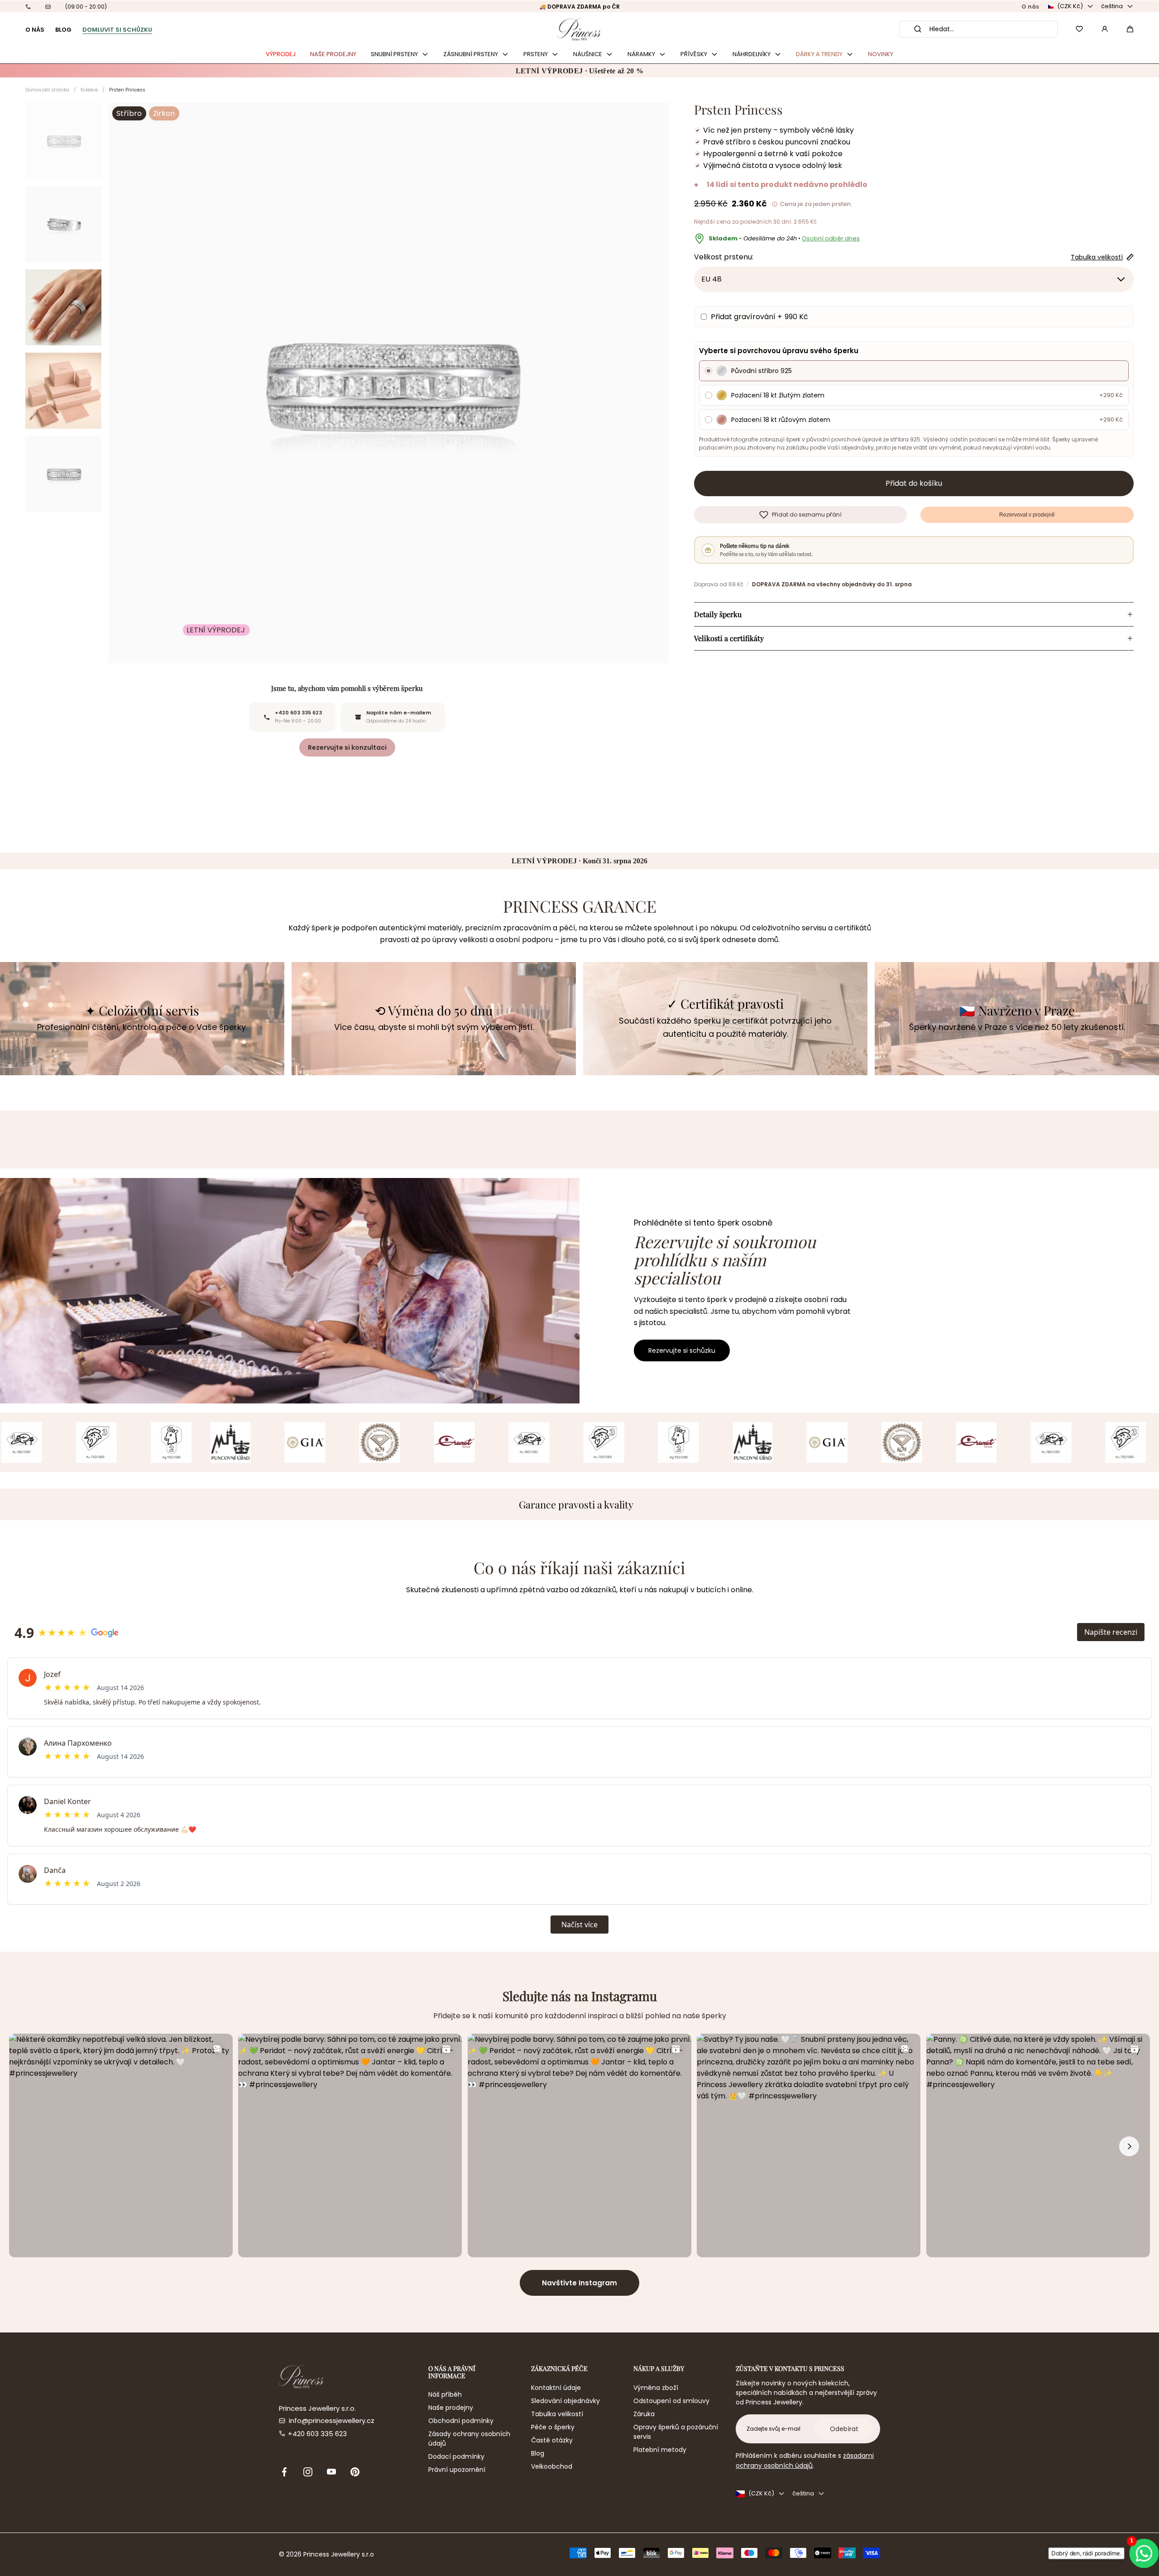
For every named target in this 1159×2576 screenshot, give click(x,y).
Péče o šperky (553, 2427)
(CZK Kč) (1070, 6)
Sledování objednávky (565, 2401)
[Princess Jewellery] (579, 29)
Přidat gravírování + (759, 317)
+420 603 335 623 (317, 2434)
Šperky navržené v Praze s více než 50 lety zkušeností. (1017, 1027)
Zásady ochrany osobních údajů (469, 2439)
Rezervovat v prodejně (1027, 515)
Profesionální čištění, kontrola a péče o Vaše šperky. (142, 1027)
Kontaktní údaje (556, 2388)
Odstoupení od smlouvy (671, 2401)
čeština (1112, 6)
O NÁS (35, 30)
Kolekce (89, 90)
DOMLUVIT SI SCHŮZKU (117, 30)
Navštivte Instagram (579, 2283)
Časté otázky (552, 2440)
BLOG (63, 30)
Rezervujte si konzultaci (347, 747)
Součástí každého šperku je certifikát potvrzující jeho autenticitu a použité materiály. (725, 1027)
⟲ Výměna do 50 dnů (434, 1011)
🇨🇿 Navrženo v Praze (1017, 1011)
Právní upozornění (457, 2470)
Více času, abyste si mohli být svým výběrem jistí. (434, 1027)
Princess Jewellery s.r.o (339, 2554)
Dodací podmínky (456, 2456)
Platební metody (660, 2450)
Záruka (644, 2414)
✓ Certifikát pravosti (725, 1004)
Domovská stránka (47, 90)
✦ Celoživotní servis (142, 1011)
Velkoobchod (552, 2466)
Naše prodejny (451, 2408)
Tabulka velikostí (557, 2414)
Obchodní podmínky (461, 2421)
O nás (1030, 7)
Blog (538, 2453)
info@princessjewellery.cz (332, 2420)
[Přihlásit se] (1105, 29)
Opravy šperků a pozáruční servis (676, 2432)
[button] (1130, 29)
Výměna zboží (656, 2388)
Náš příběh (445, 2394)
